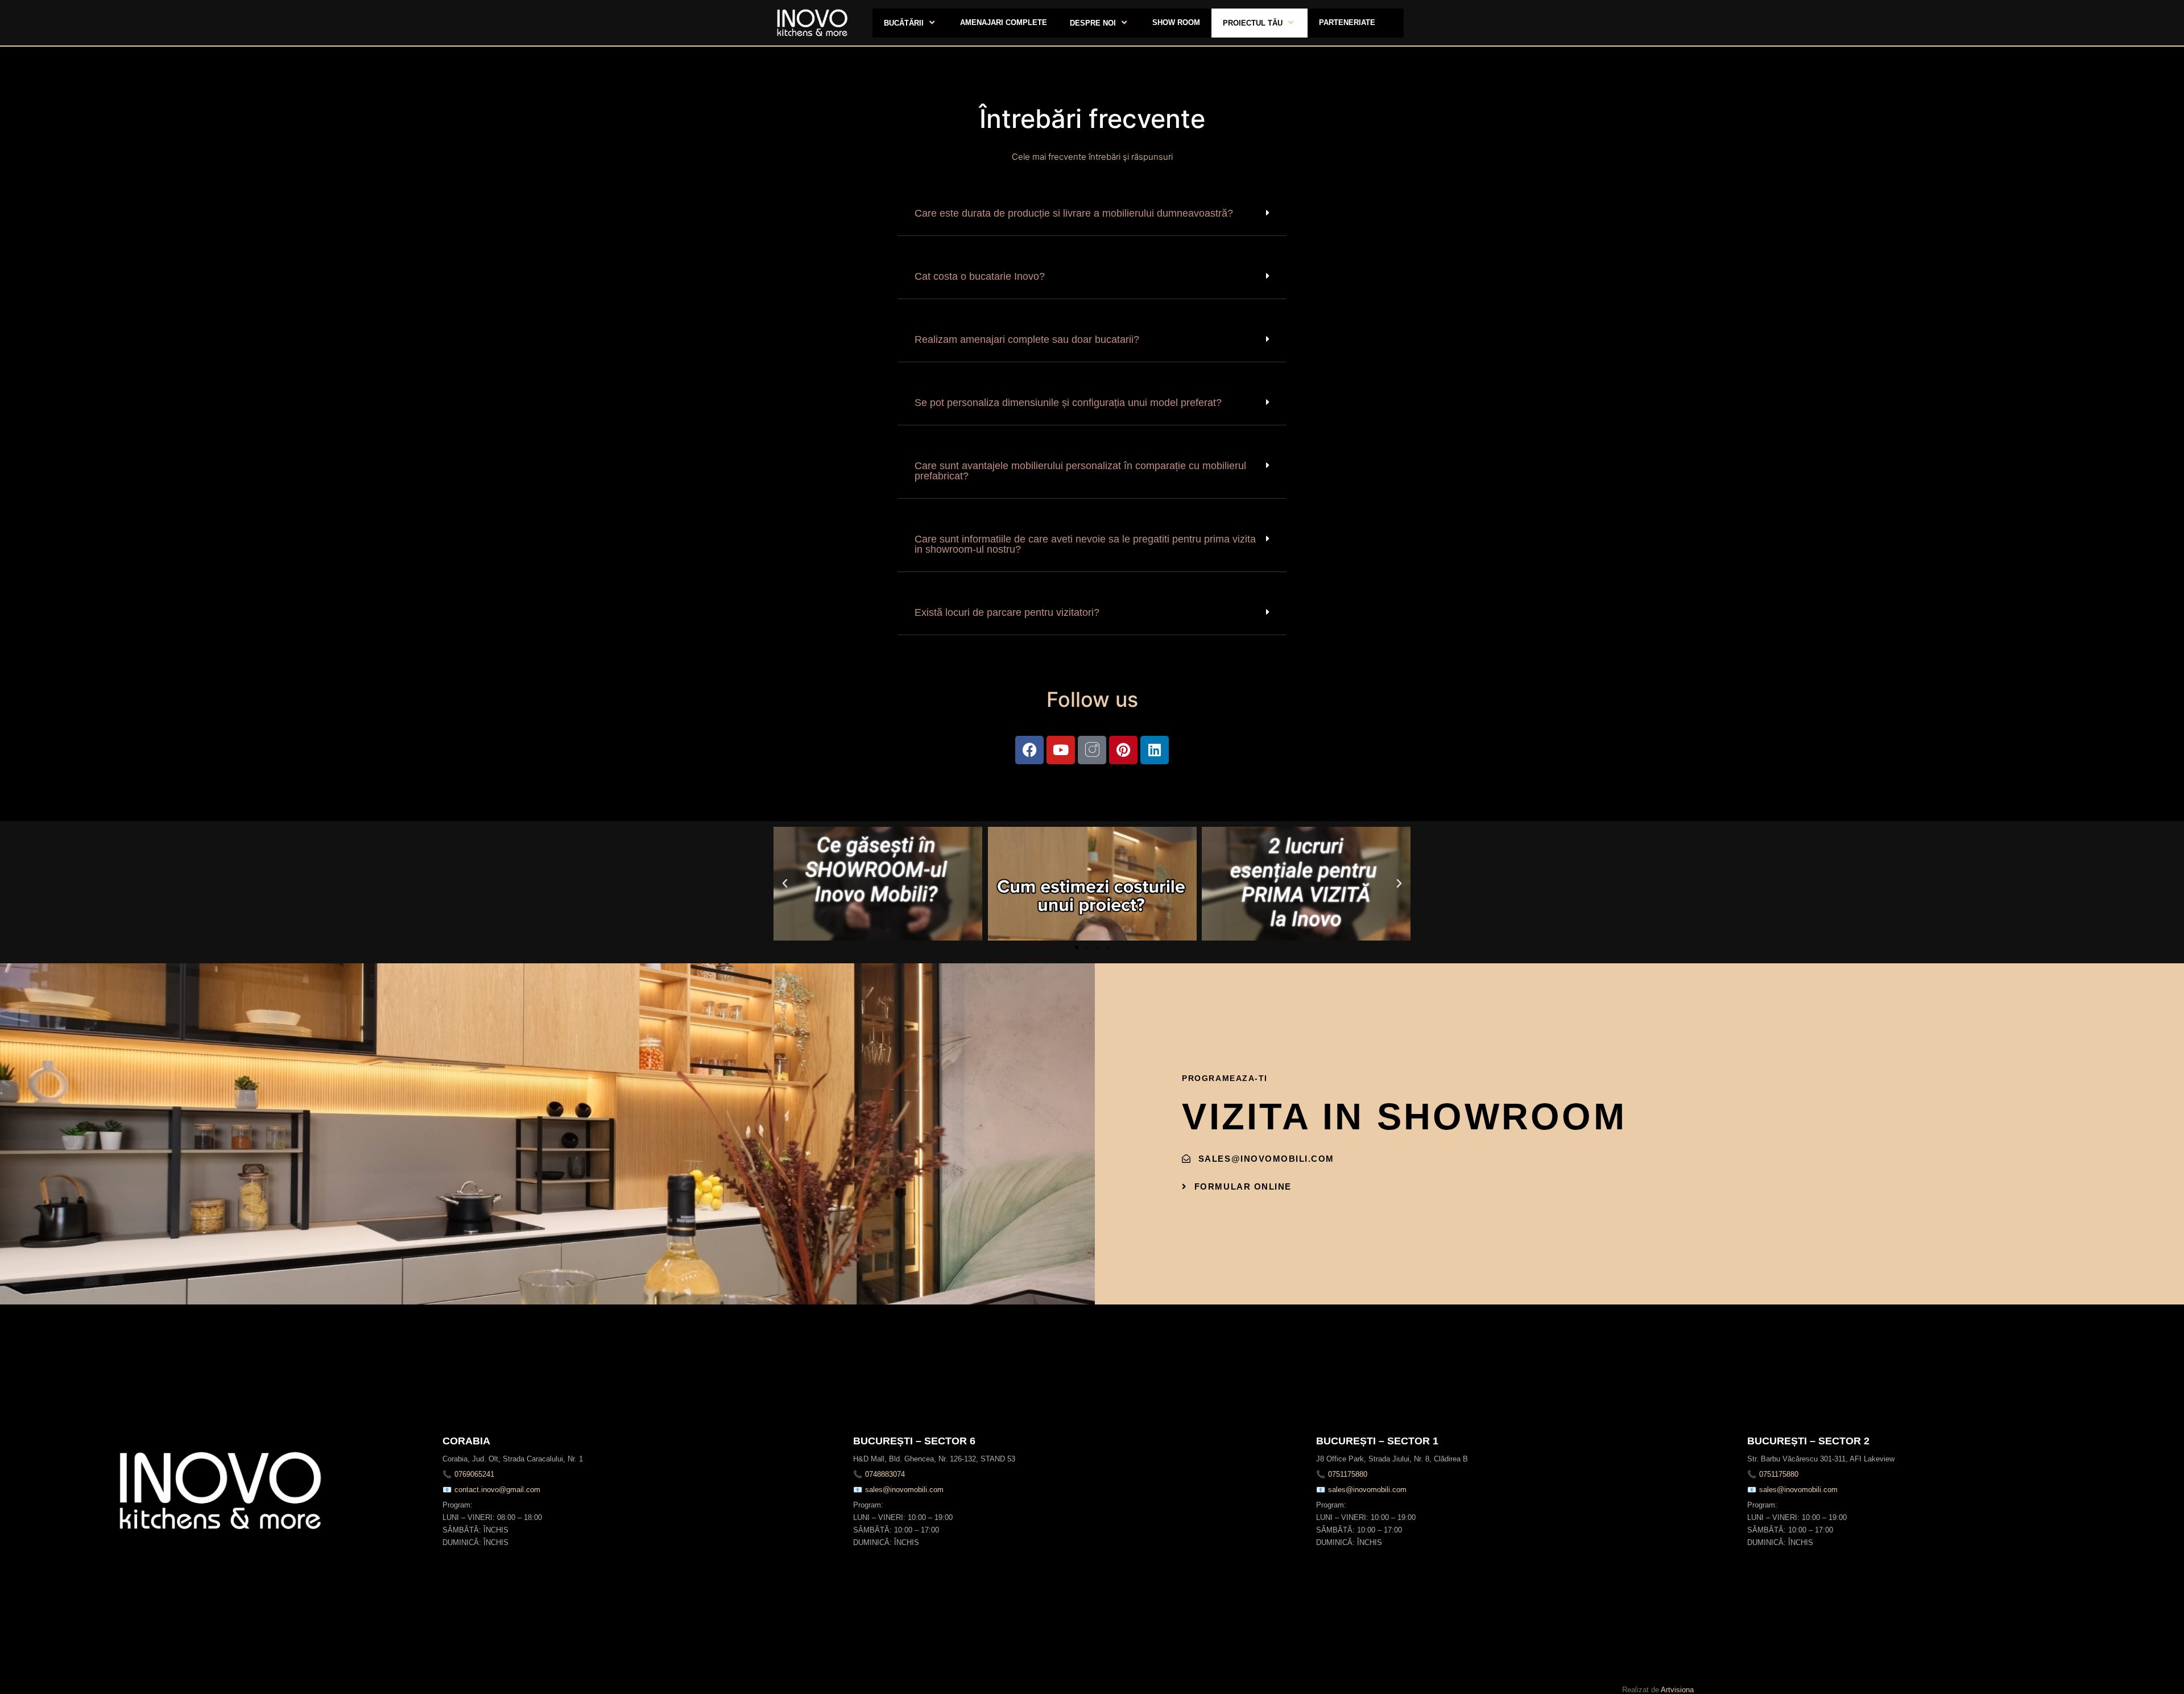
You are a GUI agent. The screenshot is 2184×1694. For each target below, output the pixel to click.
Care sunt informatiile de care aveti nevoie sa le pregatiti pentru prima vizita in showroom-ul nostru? (1085, 544)
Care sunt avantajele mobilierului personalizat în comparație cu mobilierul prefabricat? (1080, 471)
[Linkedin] (1155, 750)
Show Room (1176, 22)
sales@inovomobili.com (904, 1490)
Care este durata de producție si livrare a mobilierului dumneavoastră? (1074, 213)
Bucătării (904, 23)
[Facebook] (1029, 750)
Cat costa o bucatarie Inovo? (980, 276)
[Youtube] (1061, 750)
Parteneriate (1347, 22)
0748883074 (885, 1474)
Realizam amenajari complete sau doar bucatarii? (1027, 339)
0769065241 (474, 1474)
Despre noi (1093, 23)
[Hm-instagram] (1092, 750)
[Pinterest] (1123, 750)
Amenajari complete (1004, 22)
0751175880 (1348, 1474)
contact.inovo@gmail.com (497, 1490)
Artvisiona (1677, 1690)
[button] (1092, 214)
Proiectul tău (1253, 23)
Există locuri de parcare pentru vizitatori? (1007, 612)
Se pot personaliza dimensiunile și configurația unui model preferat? (1068, 403)
